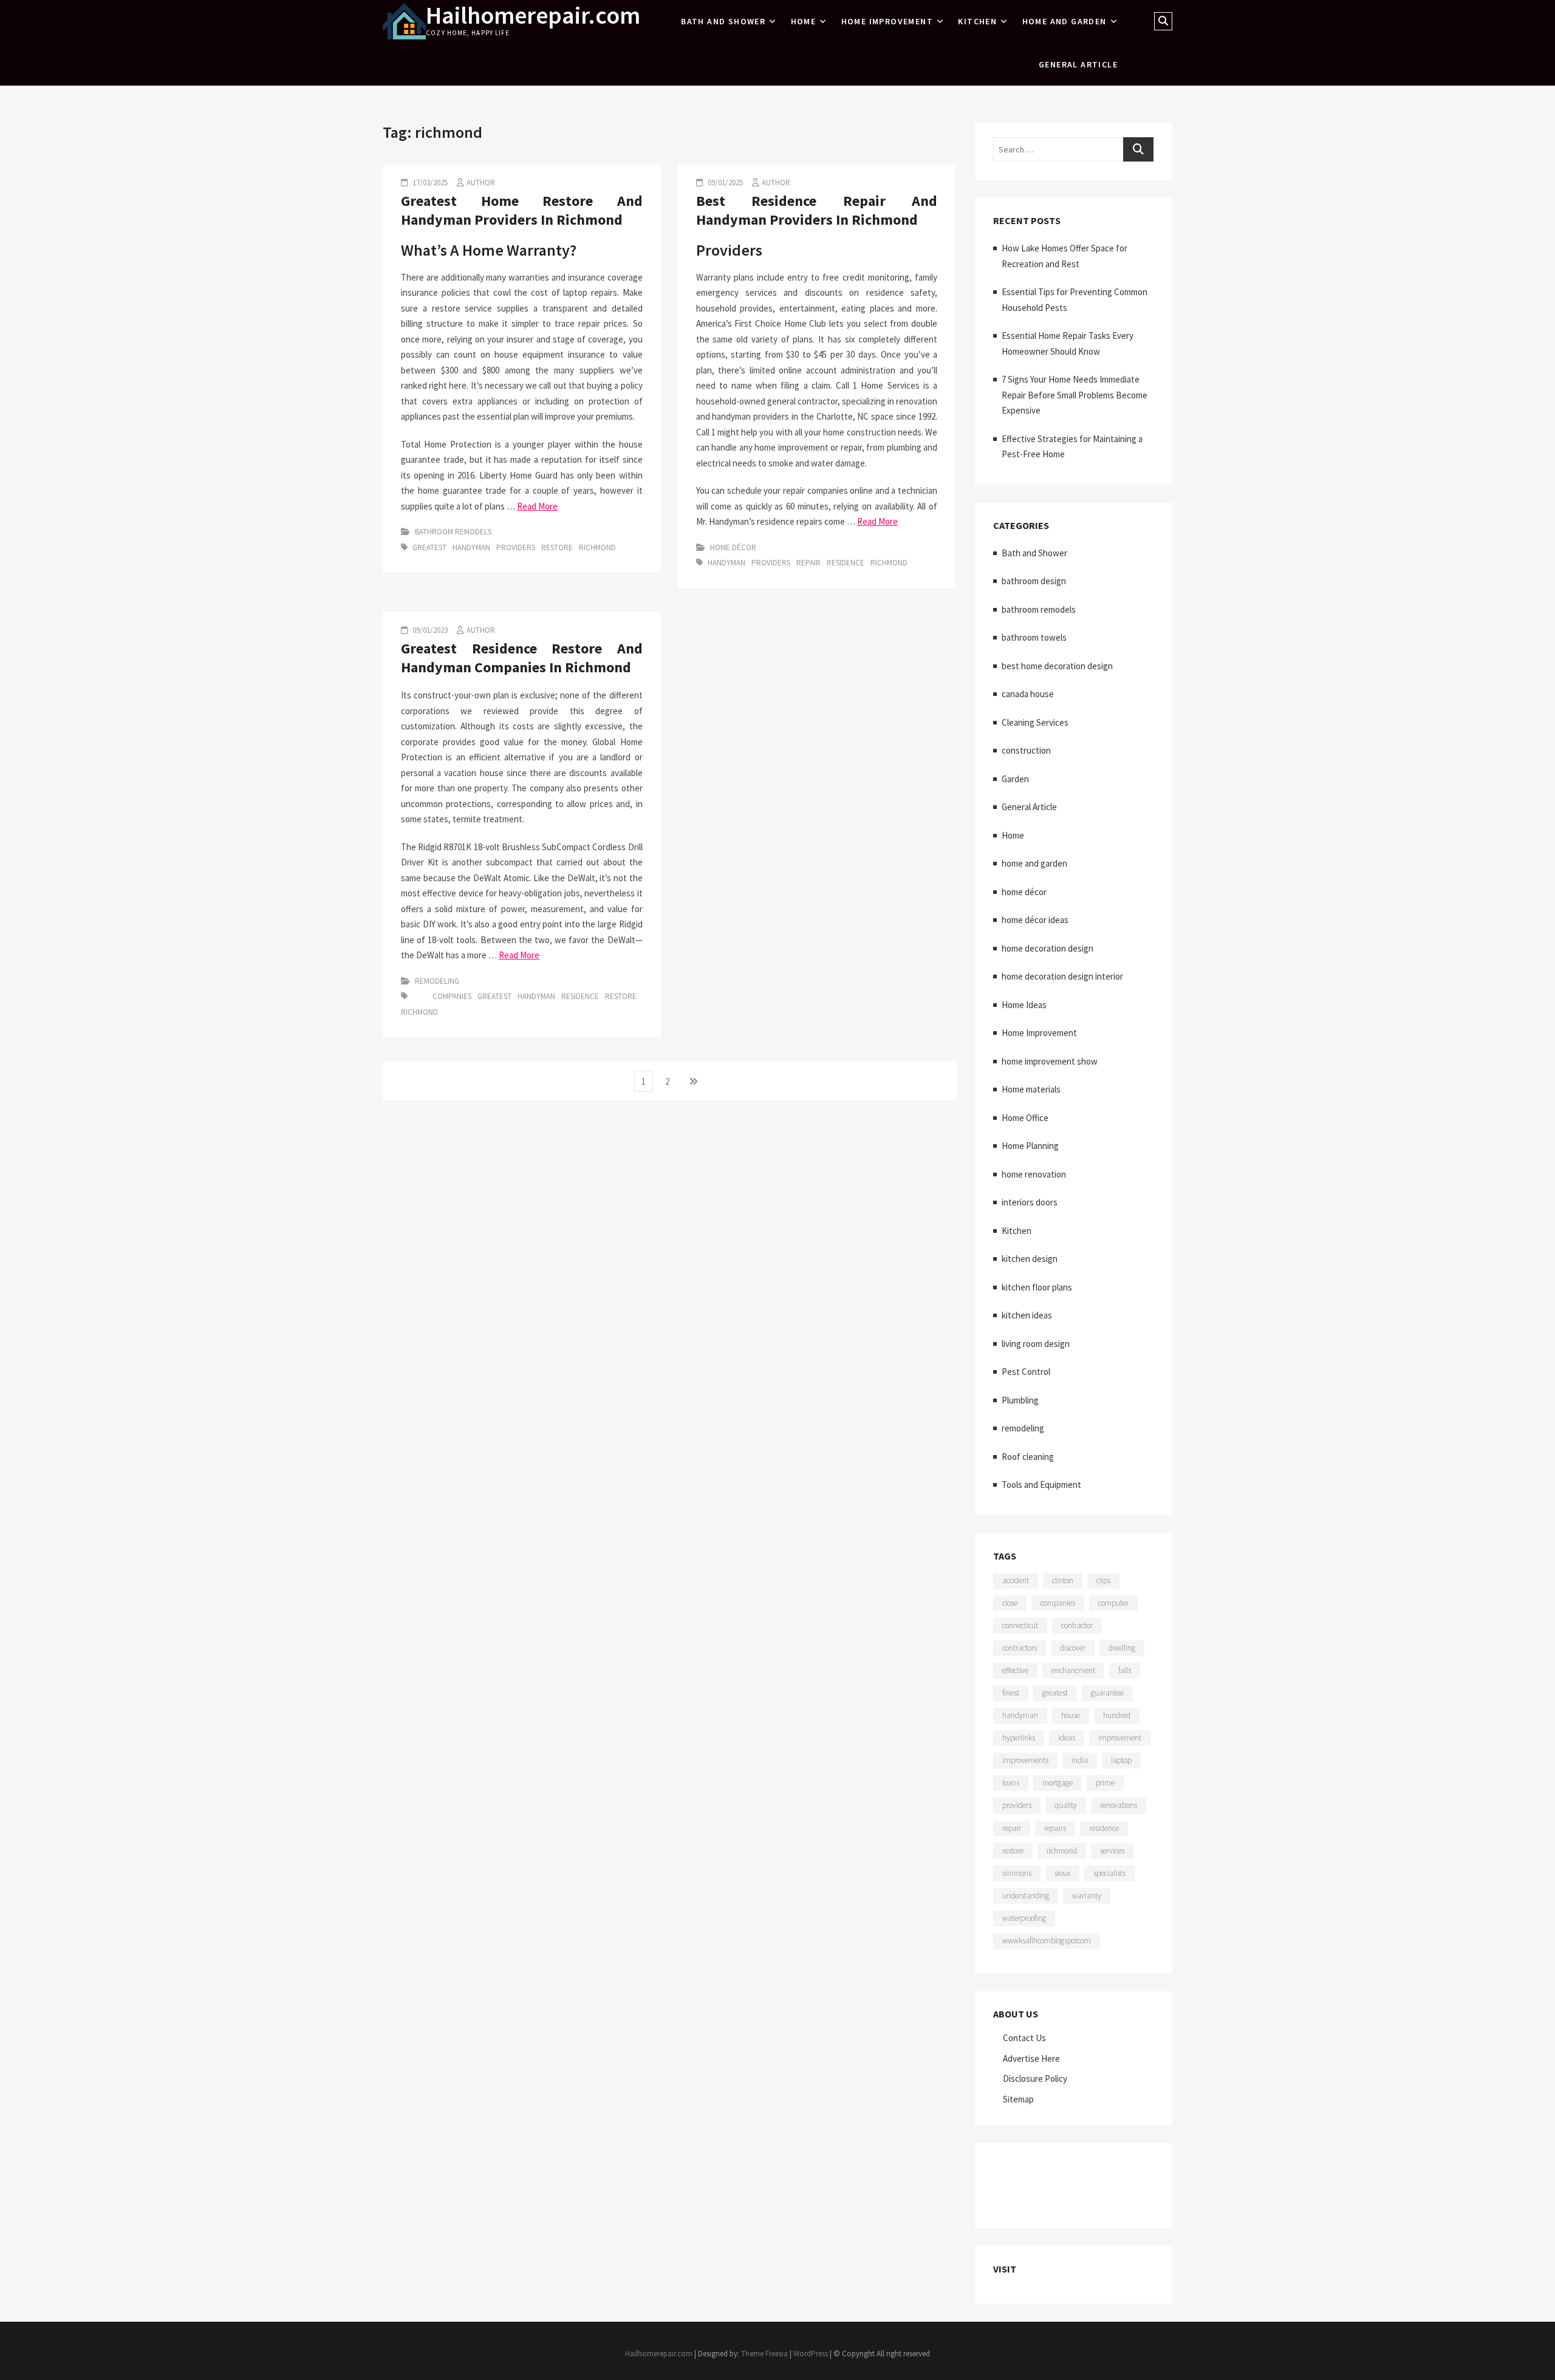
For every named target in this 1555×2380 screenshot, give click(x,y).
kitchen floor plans (1037, 1287)
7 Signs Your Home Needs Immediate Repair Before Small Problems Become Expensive (1075, 395)
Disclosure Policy (1035, 2078)
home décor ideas (1035, 920)
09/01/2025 (724, 182)
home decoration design (1047, 948)
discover (1073, 1648)
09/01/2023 (429, 630)
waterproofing (1024, 1918)
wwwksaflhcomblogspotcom (1047, 1941)
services (1112, 1851)
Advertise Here (1031, 2058)
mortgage (1058, 1783)
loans (1011, 1783)
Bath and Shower (723, 21)
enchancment (1073, 1670)
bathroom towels (1034, 637)
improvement (1120, 1738)
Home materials (1031, 1089)
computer (1113, 1603)
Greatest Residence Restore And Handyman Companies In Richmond (522, 657)
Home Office (1025, 1118)
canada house (1028, 694)
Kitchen (977, 21)
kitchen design (1030, 1259)
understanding (1026, 1896)
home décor (733, 547)
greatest (429, 547)
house (1071, 1715)
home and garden (1065, 21)
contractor (1077, 1625)
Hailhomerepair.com (533, 15)
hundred (1117, 1715)
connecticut (1020, 1625)
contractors (1020, 1648)
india (1080, 1760)
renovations (1119, 1805)
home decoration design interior (1062, 976)
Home (804, 21)
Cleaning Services (1035, 722)
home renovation (1034, 1174)
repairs (1055, 1828)
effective (1015, 1670)
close (1010, 1603)
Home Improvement (887, 21)
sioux (1062, 1873)
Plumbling (1020, 1400)
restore (557, 547)
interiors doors (1030, 1202)
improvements (1025, 1760)
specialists (1109, 1873)
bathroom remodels (453, 532)
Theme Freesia (764, 2354)
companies (452, 996)
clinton (1063, 1580)
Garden (1015, 779)
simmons (1017, 1873)
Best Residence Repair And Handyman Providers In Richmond (817, 210)
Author (481, 182)
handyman (471, 547)
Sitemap (1018, 2099)
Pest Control (1026, 1372)
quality (1066, 1805)
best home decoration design (1057, 666)
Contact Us (1024, 2038)
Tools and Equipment (1041, 1485)
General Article (1078, 64)
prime (1105, 1783)
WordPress (811, 2354)
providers (516, 547)
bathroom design (1034, 581)
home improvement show (1050, 1061)
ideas (1067, 1738)
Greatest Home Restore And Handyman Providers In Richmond (522, 210)
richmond (597, 547)
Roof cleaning (1028, 1457)
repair (808, 563)
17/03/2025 (429, 182)
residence (846, 563)
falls (1125, 1670)
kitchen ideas (1027, 1315)
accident (1016, 1580)
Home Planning (1030, 1146)
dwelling (1122, 1648)
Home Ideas (1024, 1005)
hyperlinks (1019, 1738)
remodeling (437, 981)
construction (1026, 750)
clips (1103, 1580)
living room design (1036, 1344)
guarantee (1107, 1693)
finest (1011, 1693)
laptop (1121, 1760)
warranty (1087, 1896)
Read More (537, 506)
